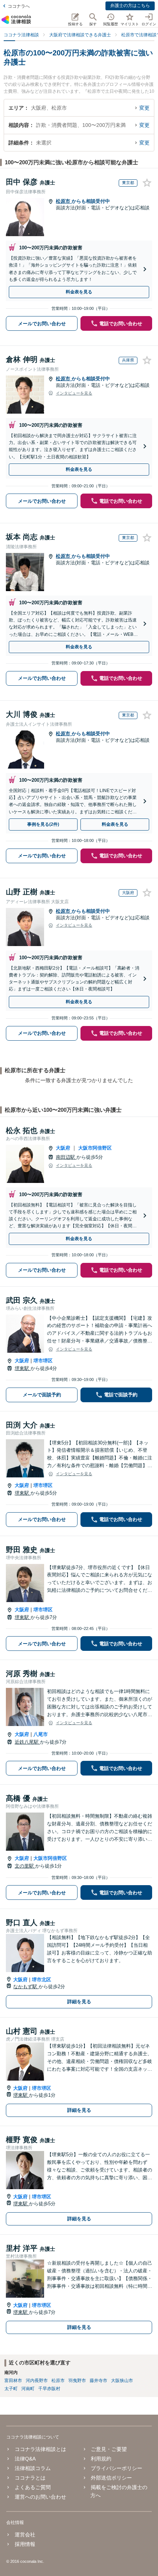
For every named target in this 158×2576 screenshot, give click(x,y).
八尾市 (41, 1734)
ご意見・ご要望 (109, 2449)
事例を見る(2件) (43, 824)
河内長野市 (37, 2381)
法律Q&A (25, 2459)
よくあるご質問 (33, 2487)
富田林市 (13, 2381)
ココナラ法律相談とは (40, 2449)
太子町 (11, 2389)
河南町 (28, 2389)
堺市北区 (42, 1980)
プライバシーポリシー (116, 2468)
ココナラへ (19, 6)
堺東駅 (23, 1368)
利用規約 (101, 2459)
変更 (144, 108)
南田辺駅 (66, 1157)
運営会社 (25, 2535)
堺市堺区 (43, 1361)
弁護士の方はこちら (130, 6)
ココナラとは (30, 2478)
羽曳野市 (77, 2381)
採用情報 (25, 2544)
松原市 (64, 201)
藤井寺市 (98, 2381)
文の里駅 (25, 1866)
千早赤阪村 (49, 2389)
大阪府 (63, 1148)
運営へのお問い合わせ (40, 2497)
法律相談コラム (33, 2468)
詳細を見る (79, 2002)
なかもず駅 (26, 1987)
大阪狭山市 (122, 2381)
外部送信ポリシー (111, 2478)
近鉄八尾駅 (27, 1742)
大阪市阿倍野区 (95, 1148)
